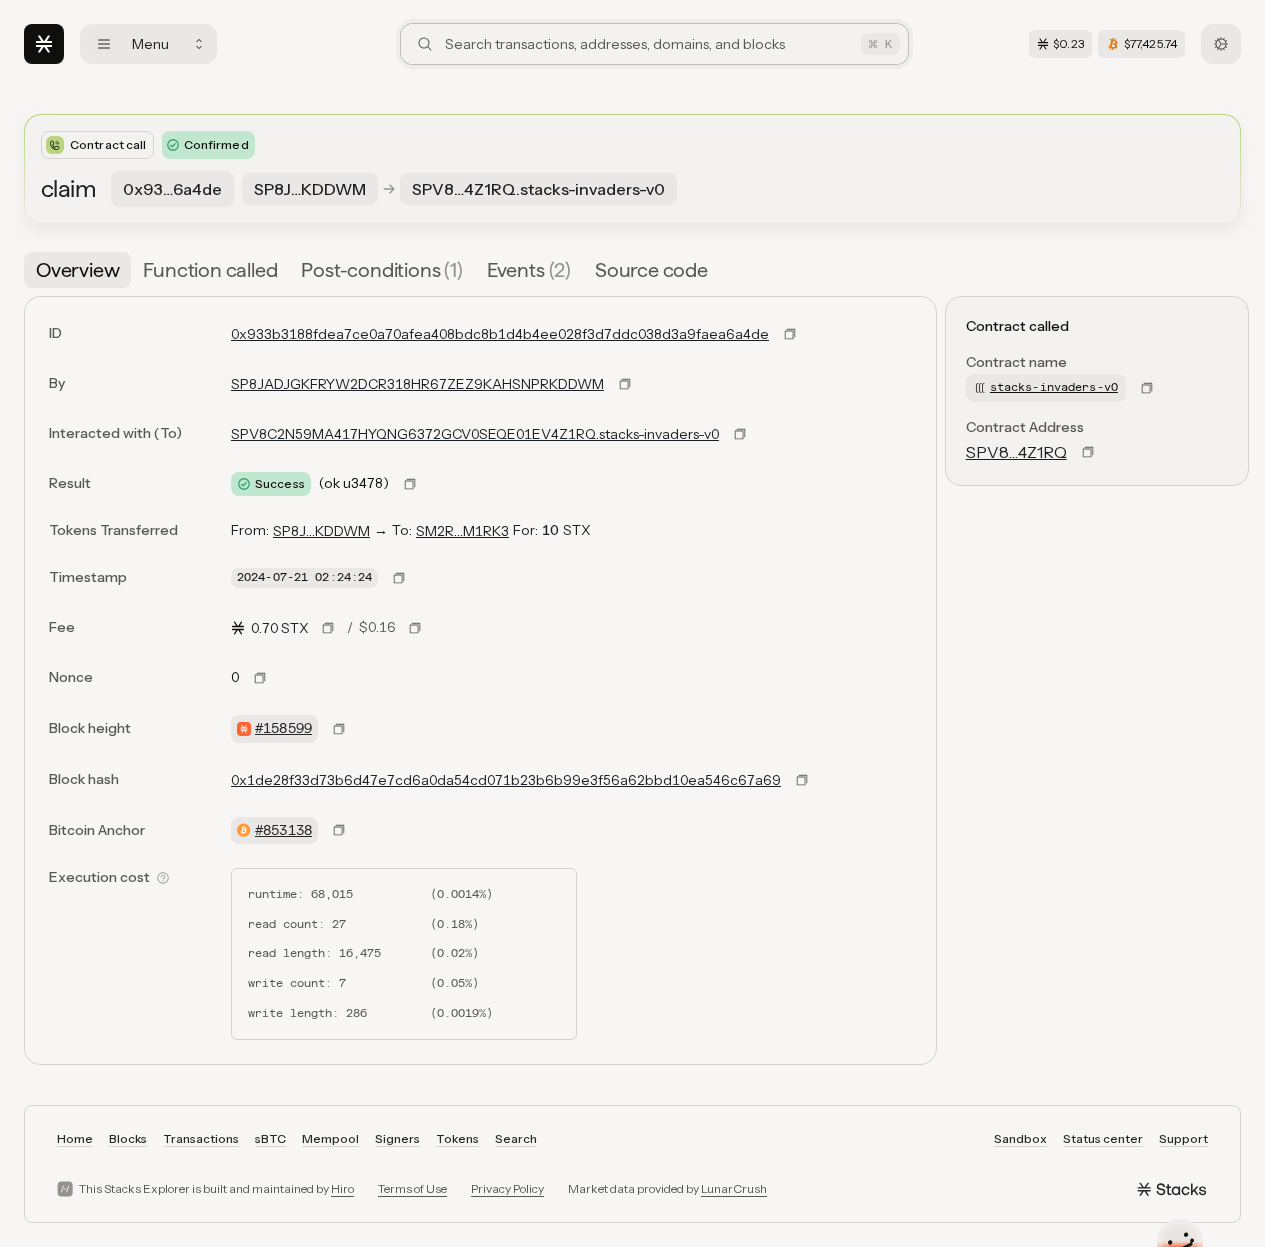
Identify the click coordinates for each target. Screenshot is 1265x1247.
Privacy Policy (507, 1188)
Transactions (201, 1138)
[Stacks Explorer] (44, 44)
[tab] (77, 270)
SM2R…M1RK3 (462, 531)
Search (516, 1138)
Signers (397, 1138)
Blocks (128, 1138)
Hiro (342, 1188)
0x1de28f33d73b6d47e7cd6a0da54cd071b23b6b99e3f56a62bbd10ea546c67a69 (506, 780)
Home (75, 1138)
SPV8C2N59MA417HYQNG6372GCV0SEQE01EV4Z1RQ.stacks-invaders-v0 (475, 434)
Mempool (330, 1138)
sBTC (270, 1138)
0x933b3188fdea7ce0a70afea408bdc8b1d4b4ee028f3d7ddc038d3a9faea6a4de (500, 334)
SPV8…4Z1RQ (1016, 452)
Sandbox (1020, 1138)
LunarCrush (734, 1188)
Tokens (457, 1138)
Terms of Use (412, 1188)
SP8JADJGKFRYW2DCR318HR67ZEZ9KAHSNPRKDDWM (417, 384)
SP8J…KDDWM (321, 531)
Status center (1103, 1138)
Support (1183, 1138)
